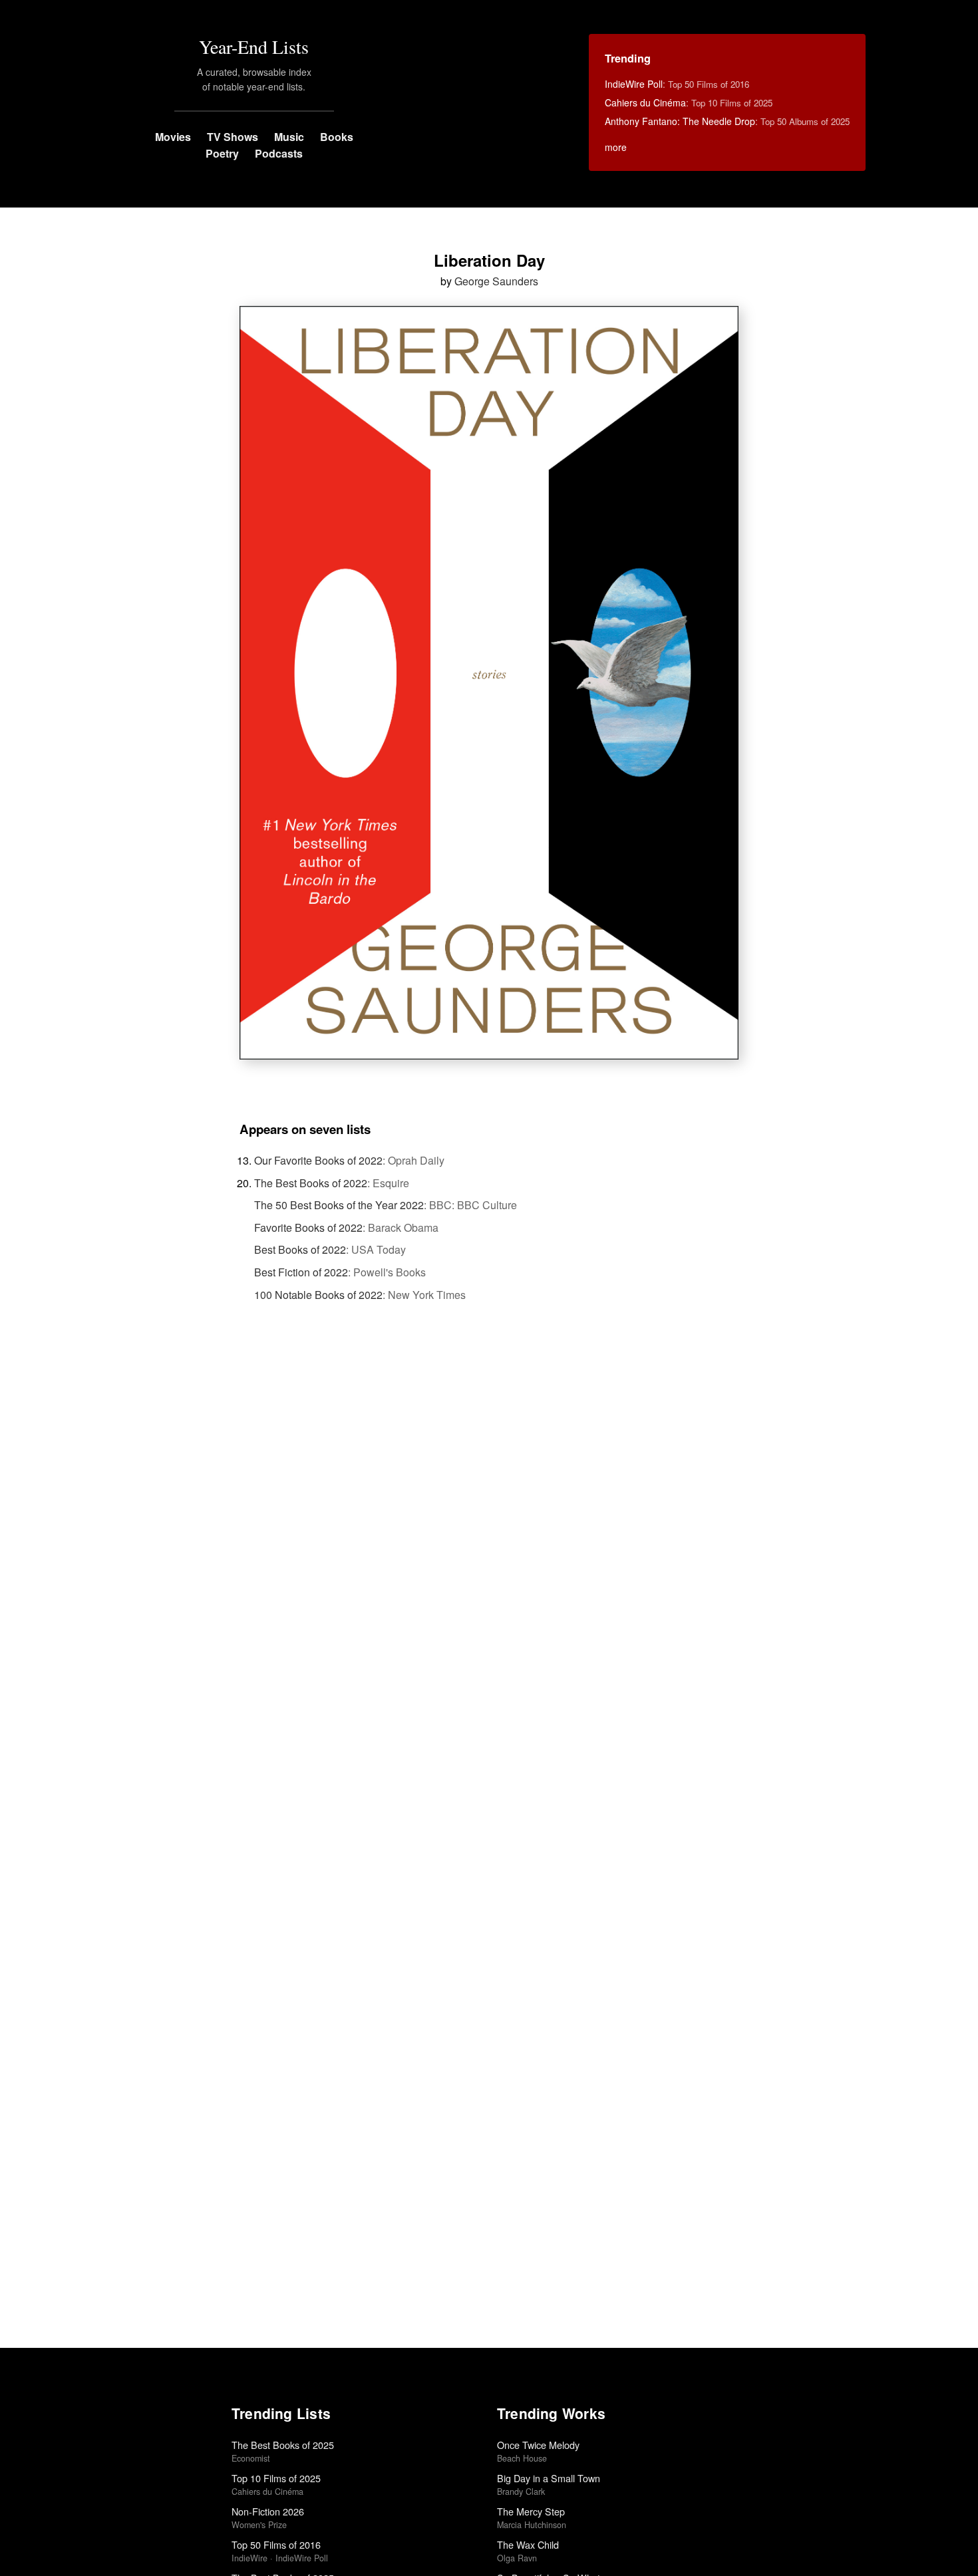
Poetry (222, 153)
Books (337, 137)
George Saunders (496, 281)
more (616, 147)
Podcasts (279, 153)
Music (289, 137)
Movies (173, 137)
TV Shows (233, 137)
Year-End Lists (254, 47)
